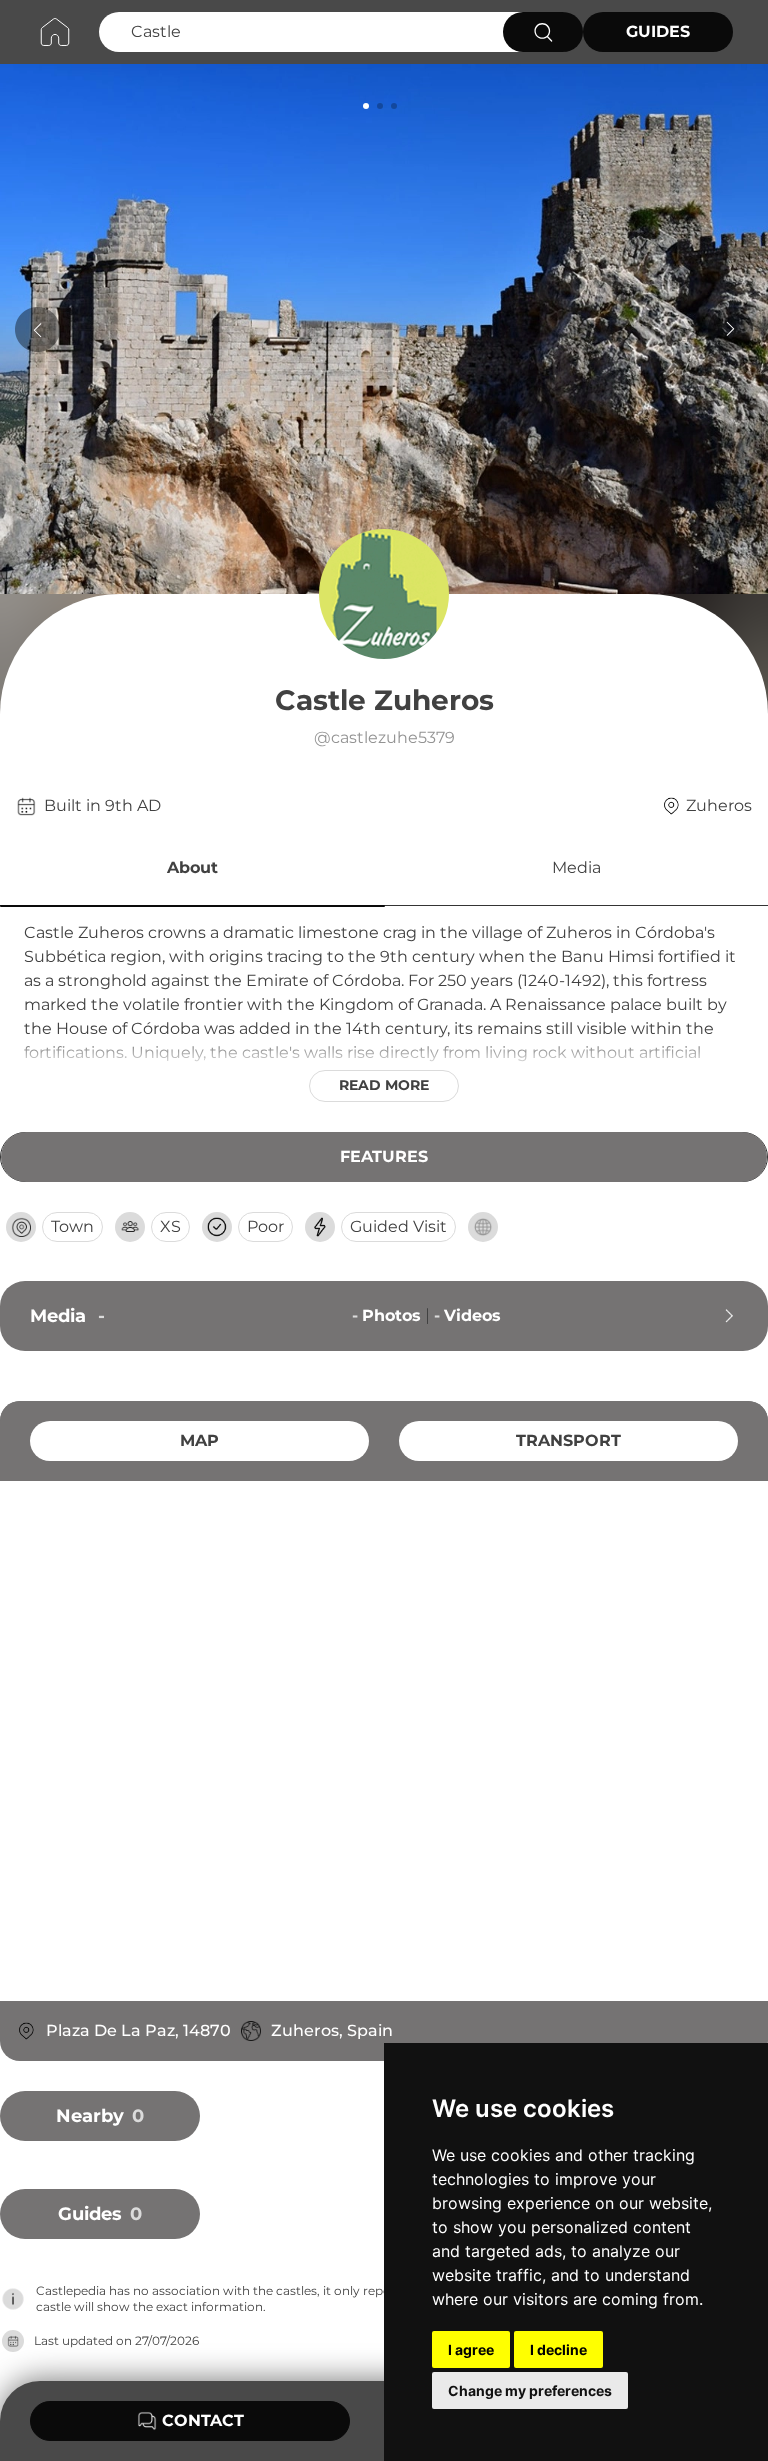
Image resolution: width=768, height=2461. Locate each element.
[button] (192, 871)
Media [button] (576, 867)
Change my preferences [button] (530, 2390)
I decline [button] (558, 2349)
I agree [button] (471, 2349)
